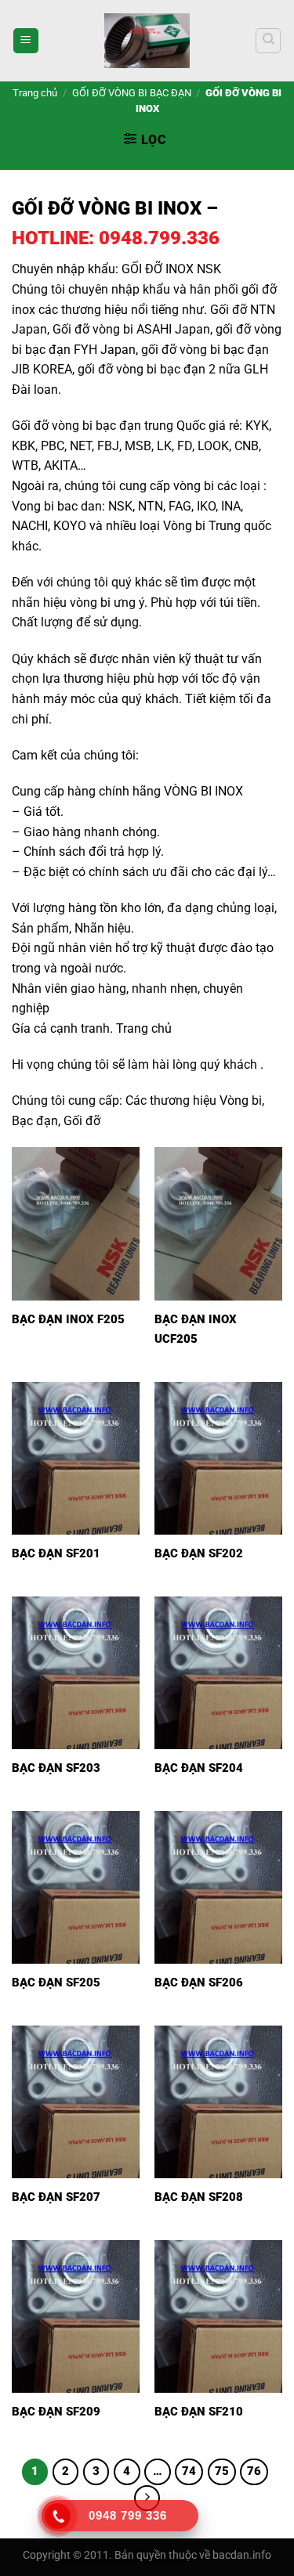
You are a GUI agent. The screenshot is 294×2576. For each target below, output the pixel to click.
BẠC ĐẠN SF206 (199, 1983)
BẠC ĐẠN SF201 (56, 1553)
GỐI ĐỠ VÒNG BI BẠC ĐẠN (132, 93)
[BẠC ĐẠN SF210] (218, 2316)
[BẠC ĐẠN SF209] (76, 2316)
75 (222, 2471)
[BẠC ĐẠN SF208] (218, 2102)
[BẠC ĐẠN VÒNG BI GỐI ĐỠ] (147, 41)
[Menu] (26, 41)
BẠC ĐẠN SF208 (199, 2197)
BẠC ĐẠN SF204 (199, 1768)
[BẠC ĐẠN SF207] (76, 2102)
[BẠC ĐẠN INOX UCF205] (218, 1223)
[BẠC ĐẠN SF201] (76, 1458)
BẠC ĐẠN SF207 (56, 2197)
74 (189, 2471)
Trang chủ (35, 93)
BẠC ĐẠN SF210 (199, 2412)
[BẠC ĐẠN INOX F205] (76, 1223)
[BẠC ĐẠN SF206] (218, 1887)
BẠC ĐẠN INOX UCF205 (196, 1329)
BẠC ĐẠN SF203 (56, 1768)
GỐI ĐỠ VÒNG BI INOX (107, 208)
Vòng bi (241, 1100)
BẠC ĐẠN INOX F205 (68, 1319)
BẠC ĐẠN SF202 (199, 1553)
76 (254, 2471)
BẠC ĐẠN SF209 (56, 2412)
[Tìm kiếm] (268, 41)
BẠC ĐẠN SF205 (56, 1983)
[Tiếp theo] (147, 2498)
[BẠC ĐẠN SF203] (76, 1673)
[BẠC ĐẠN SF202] (218, 1458)
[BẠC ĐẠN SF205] (76, 1887)
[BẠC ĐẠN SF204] (218, 1673)
